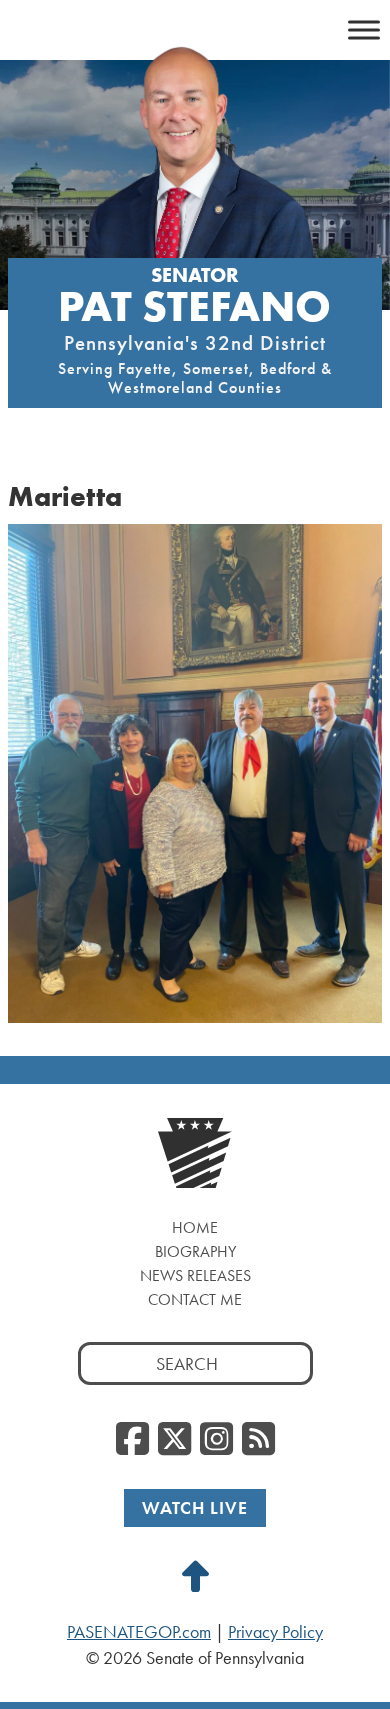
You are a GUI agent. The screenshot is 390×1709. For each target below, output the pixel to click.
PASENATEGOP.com (139, 1632)
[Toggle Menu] (364, 29)
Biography (195, 1251)
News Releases (195, 1275)
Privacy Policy (275, 1632)
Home (195, 1227)
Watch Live (195, 1507)
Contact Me (195, 1299)
